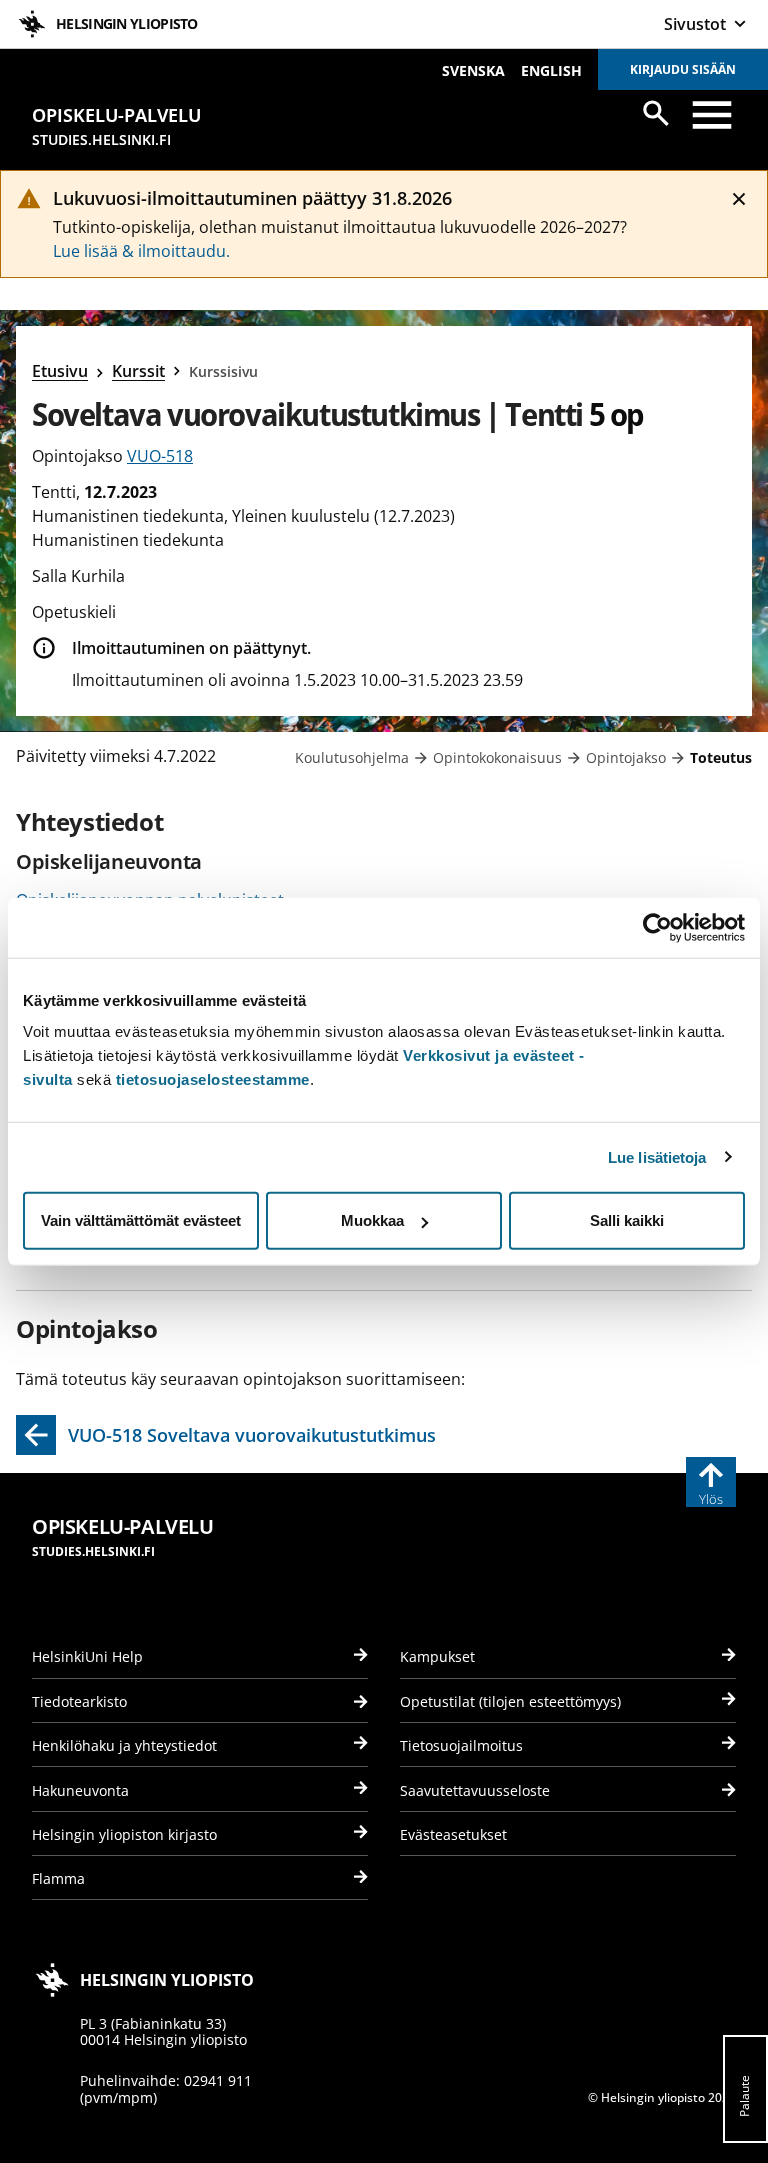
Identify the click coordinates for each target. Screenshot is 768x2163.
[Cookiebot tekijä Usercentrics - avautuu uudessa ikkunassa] (657, 927)
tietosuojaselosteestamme (213, 1079)
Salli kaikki (627, 1220)
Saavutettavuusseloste (475, 1790)
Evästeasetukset (453, 1834)
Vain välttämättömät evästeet (141, 1220)
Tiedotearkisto (79, 1701)
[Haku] (656, 113)
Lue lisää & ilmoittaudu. (141, 251)
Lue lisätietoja (657, 1156)
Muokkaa (372, 1220)
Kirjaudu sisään (683, 69)
